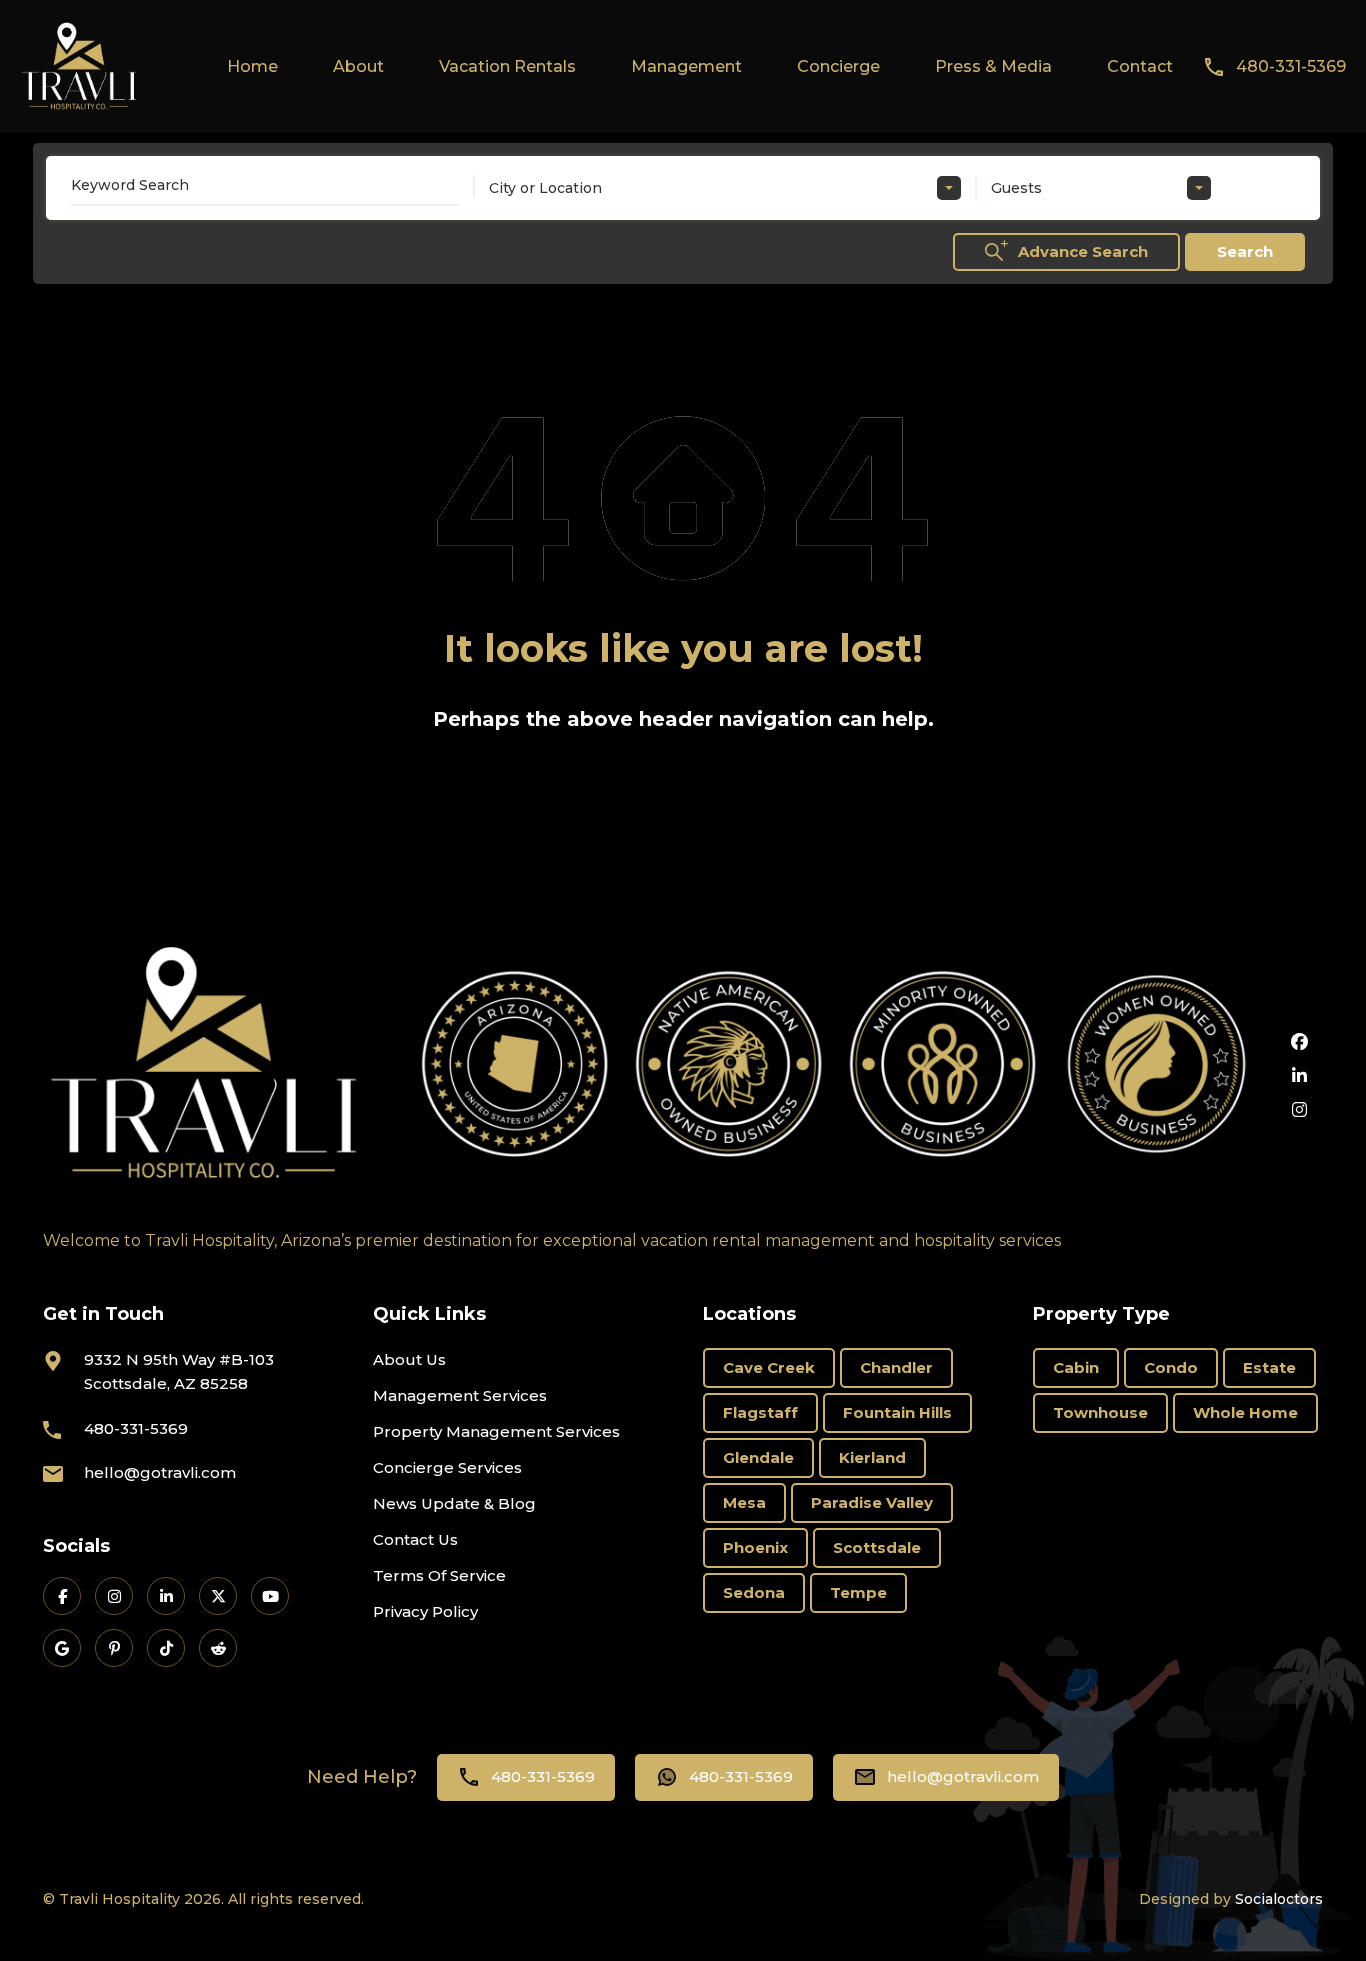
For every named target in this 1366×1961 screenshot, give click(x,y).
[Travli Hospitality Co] (80, 65)
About (358, 66)
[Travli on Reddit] (218, 1648)
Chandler (896, 1367)
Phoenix (755, 1547)
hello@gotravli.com (160, 1472)
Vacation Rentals (507, 66)
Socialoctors (1279, 1899)
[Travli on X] (218, 1596)
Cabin (1076, 1367)
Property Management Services (496, 1431)
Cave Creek (769, 1367)
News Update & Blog (454, 1503)
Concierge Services (447, 1467)
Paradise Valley (872, 1502)
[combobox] (725, 188)
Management (686, 66)
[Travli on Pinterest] (114, 1648)
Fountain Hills (897, 1412)
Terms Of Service (439, 1575)
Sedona (754, 1592)
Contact (1140, 66)
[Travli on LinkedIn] (166, 1596)
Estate (1269, 1367)
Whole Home (1245, 1412)
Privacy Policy (425, 1611)
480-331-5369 (1291, 66)
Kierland (872, 1457)
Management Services (460, 1395)
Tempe (858, 1592)
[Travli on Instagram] (114, 1596)
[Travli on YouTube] (270, 1596)
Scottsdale (877, 1547)
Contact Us (415, 1539)
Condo (1171, 1367)
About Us (409, 1359)
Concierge (838, 66)
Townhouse (1100, 1412)
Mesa (744, 1502)
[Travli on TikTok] (166, 1648)
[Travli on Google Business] (62, 1648)
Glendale (758, 1457)
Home (252, 66)
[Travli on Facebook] (62, 1596)
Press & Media (993, 66)
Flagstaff (760, 1412)
